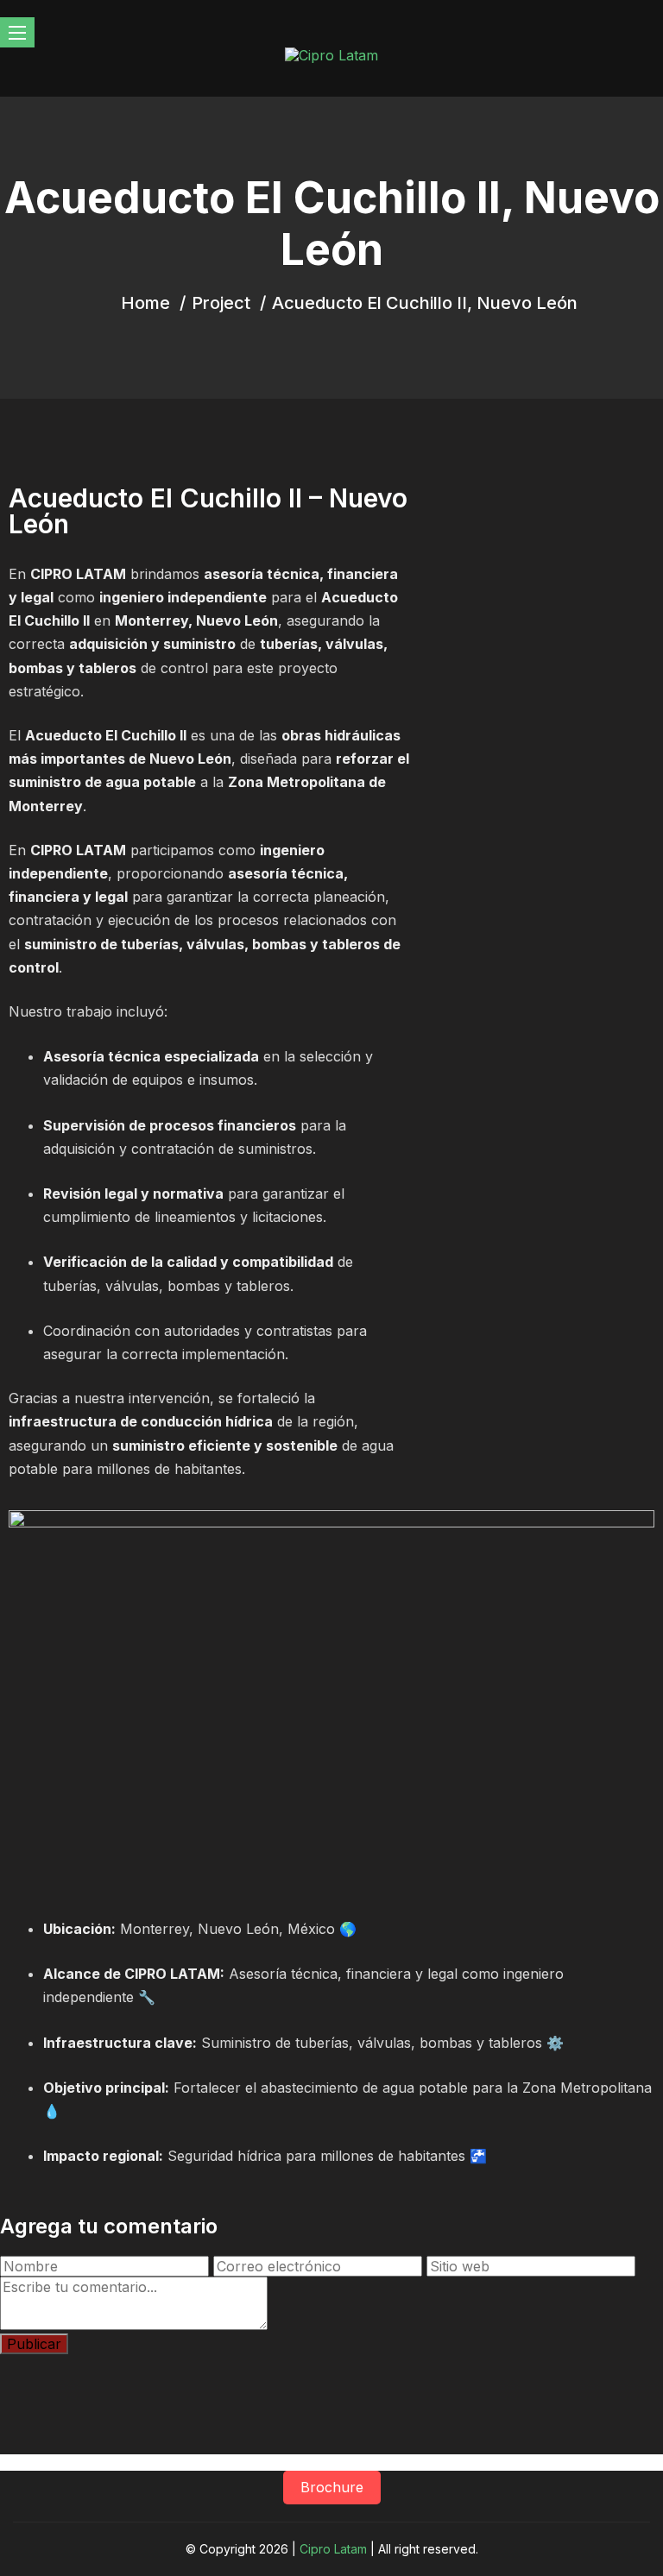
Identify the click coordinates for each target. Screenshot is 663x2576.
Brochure (332, 2487)
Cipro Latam (333, 2549)
